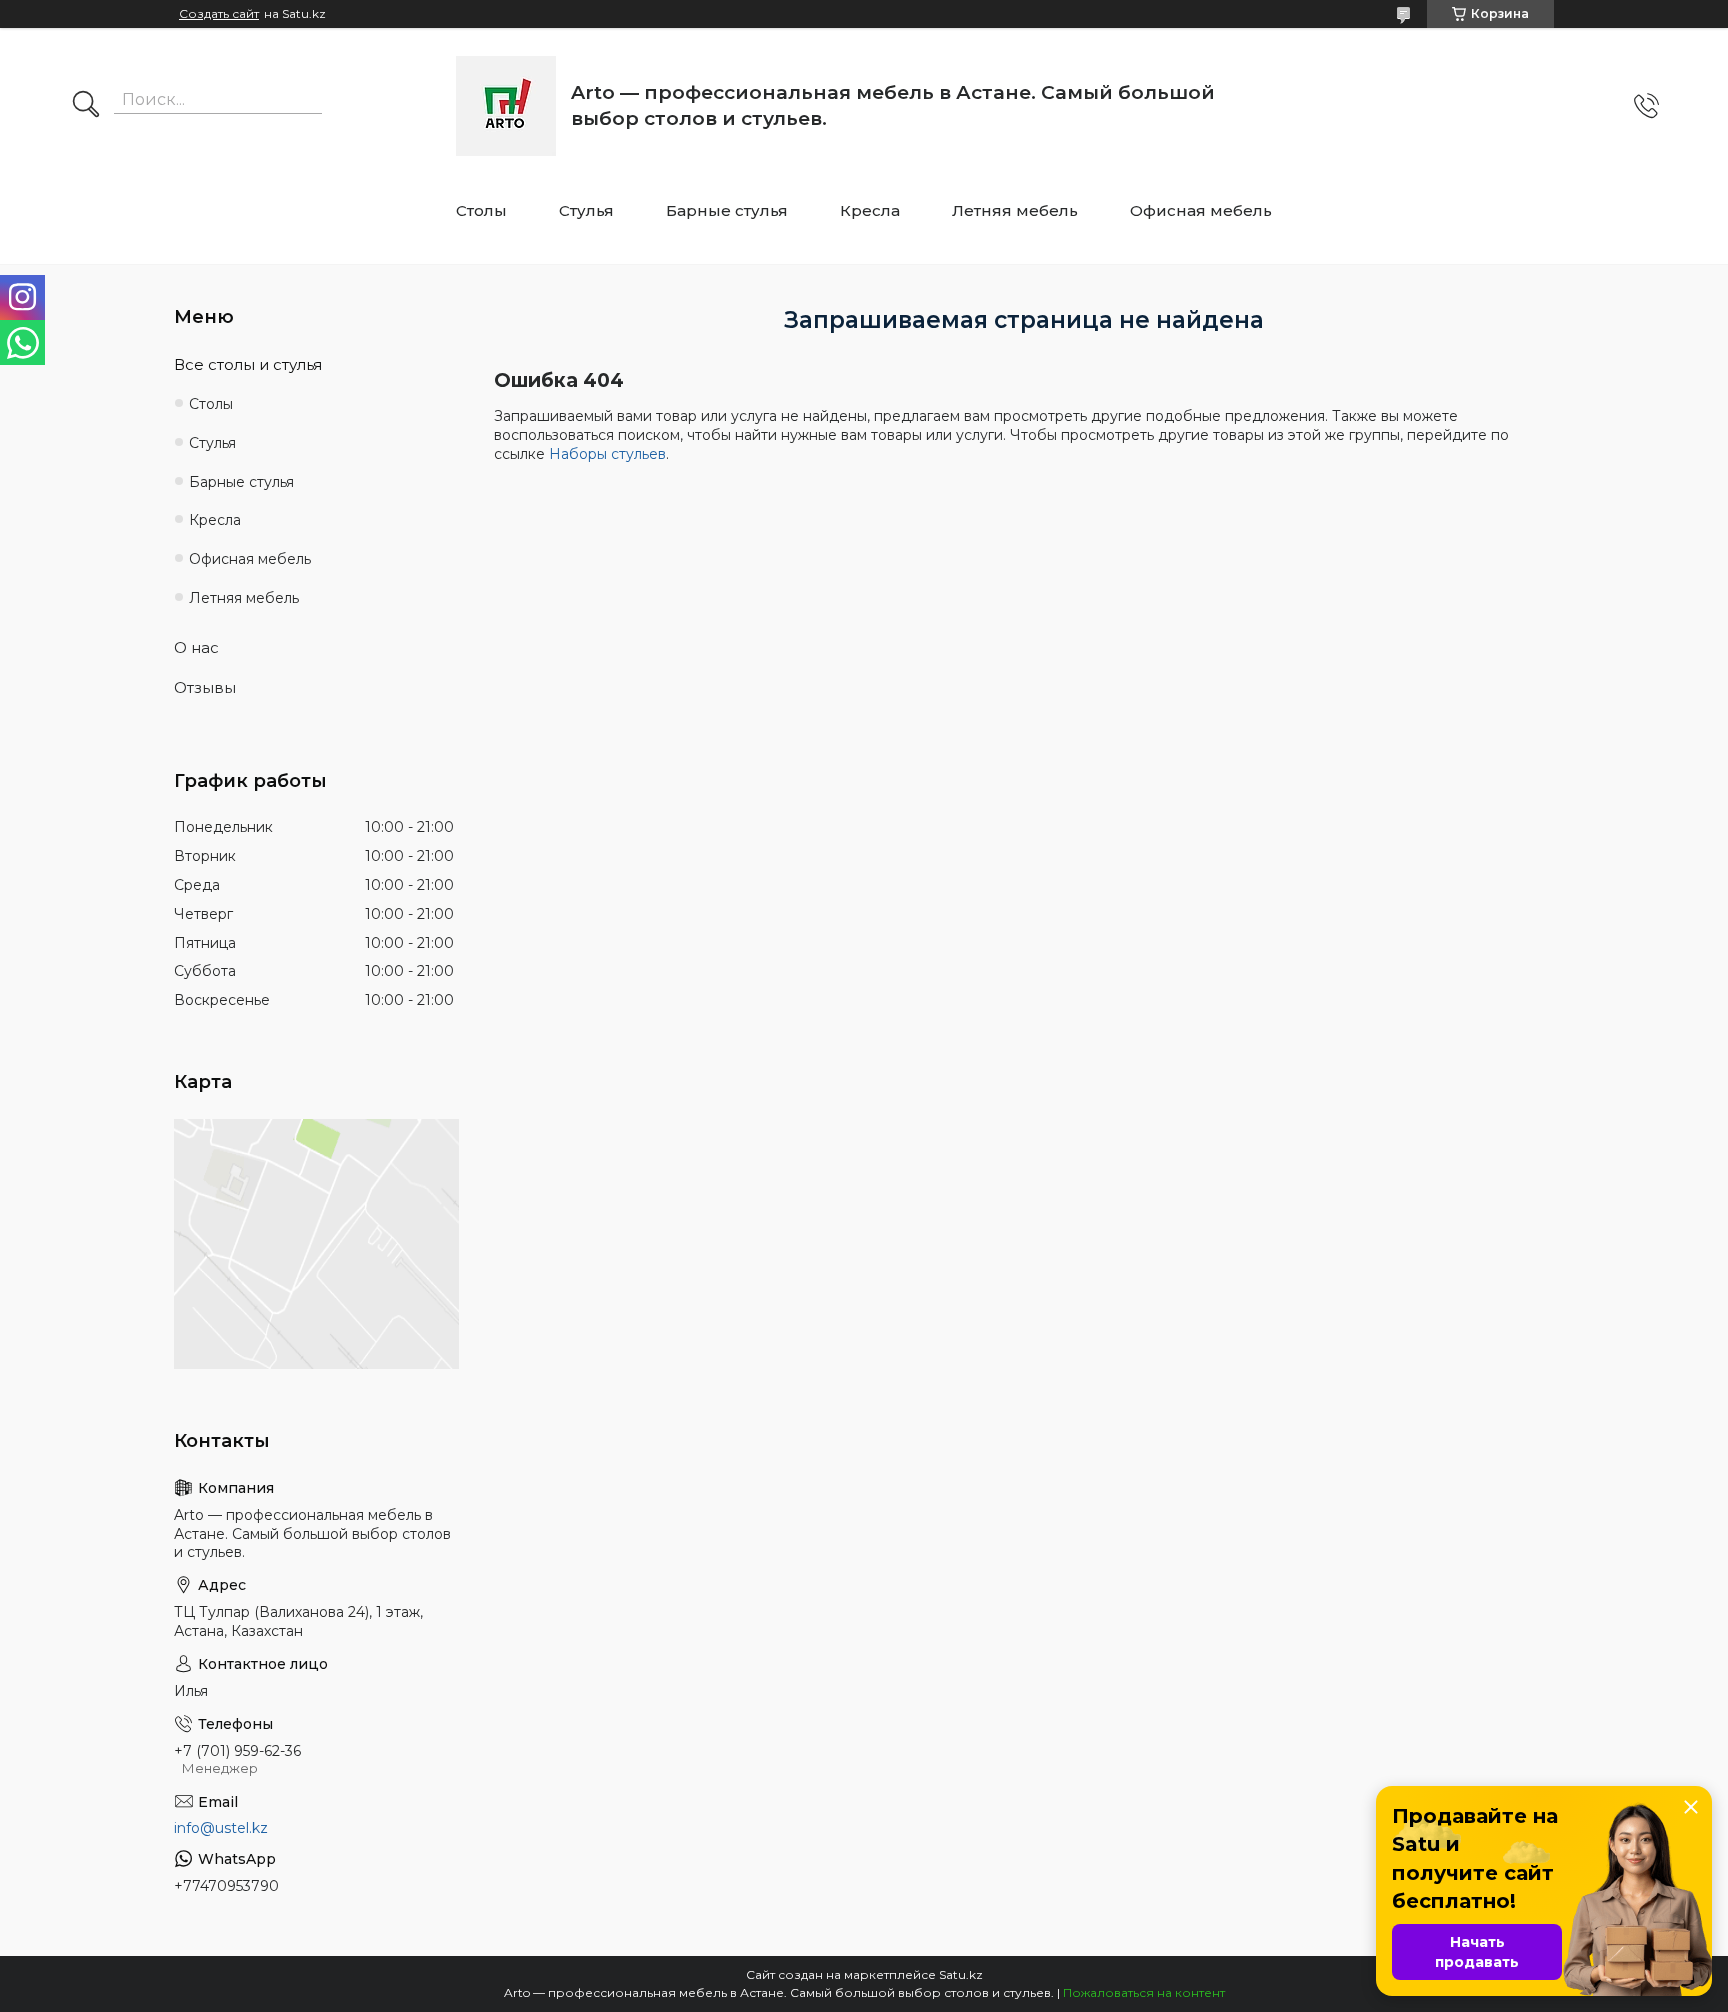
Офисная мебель (1201, 210)
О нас (196, 647)
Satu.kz (961, 1974)
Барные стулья (727, 210)
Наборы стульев (607, 454)
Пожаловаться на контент (1144, 1992)
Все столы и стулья (248, 364)
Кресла (870, 210)
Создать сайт (219, 14)
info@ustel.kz (221, 1828)
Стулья (586, 210)
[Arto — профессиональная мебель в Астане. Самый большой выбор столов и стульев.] (506, 106)
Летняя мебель (1015, 210)
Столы (481, 210)
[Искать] (86, 106)
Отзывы (205, 687)
